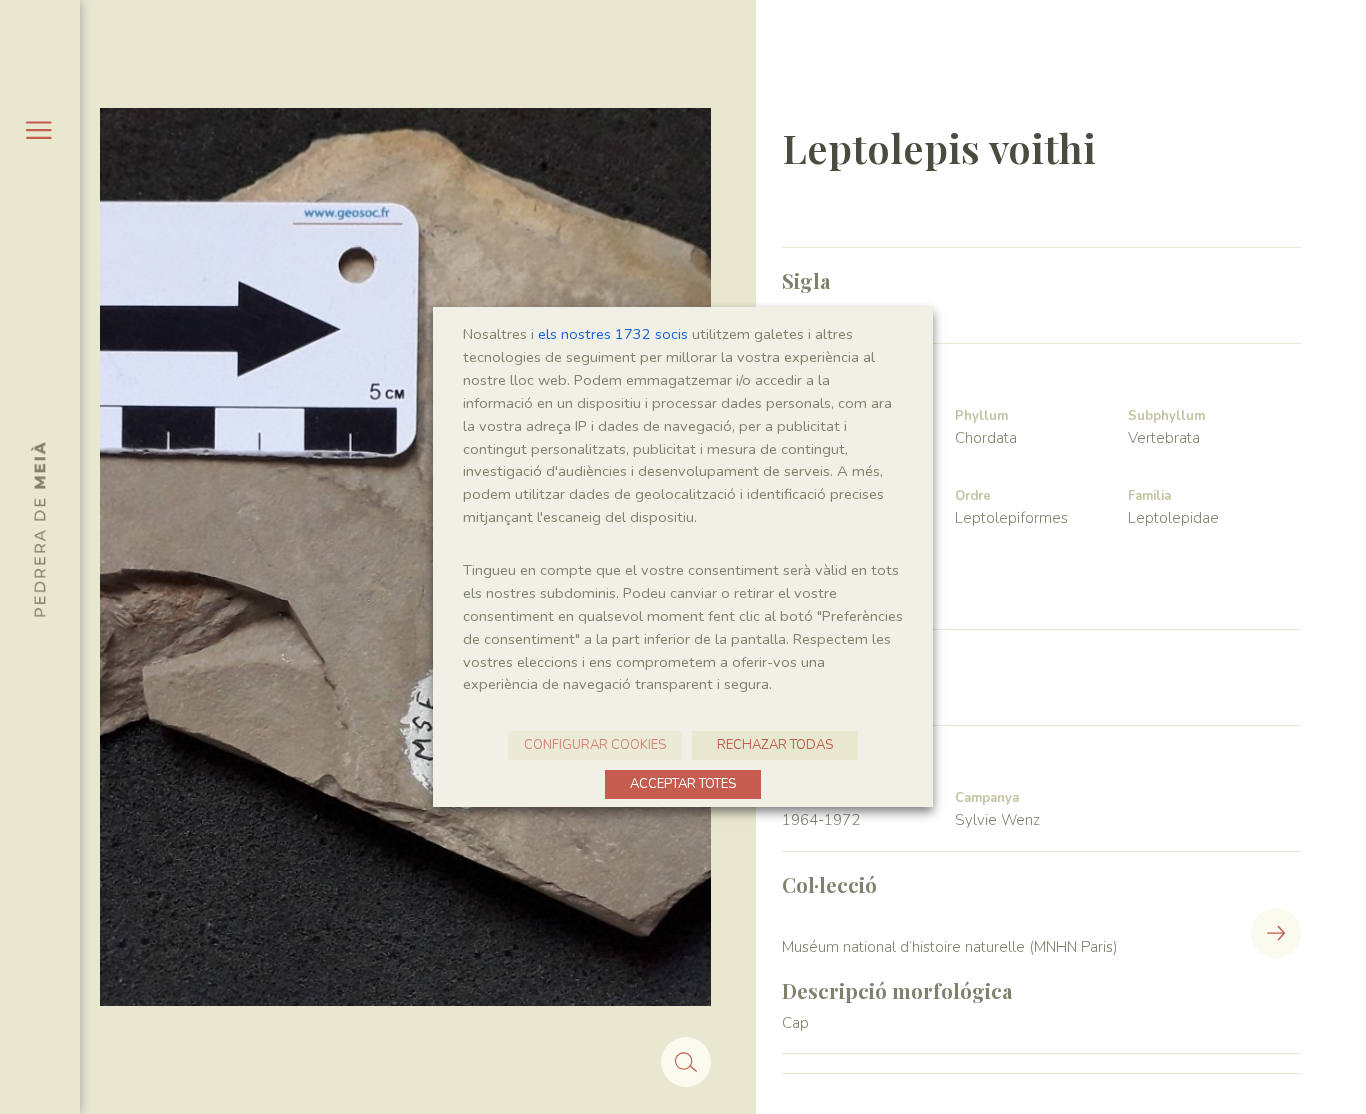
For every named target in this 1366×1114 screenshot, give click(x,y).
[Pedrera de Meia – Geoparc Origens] (38, 529)
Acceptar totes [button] (683, 784)
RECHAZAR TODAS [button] (775, 745)
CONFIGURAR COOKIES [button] (595, 745)
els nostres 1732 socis (613, 334)
